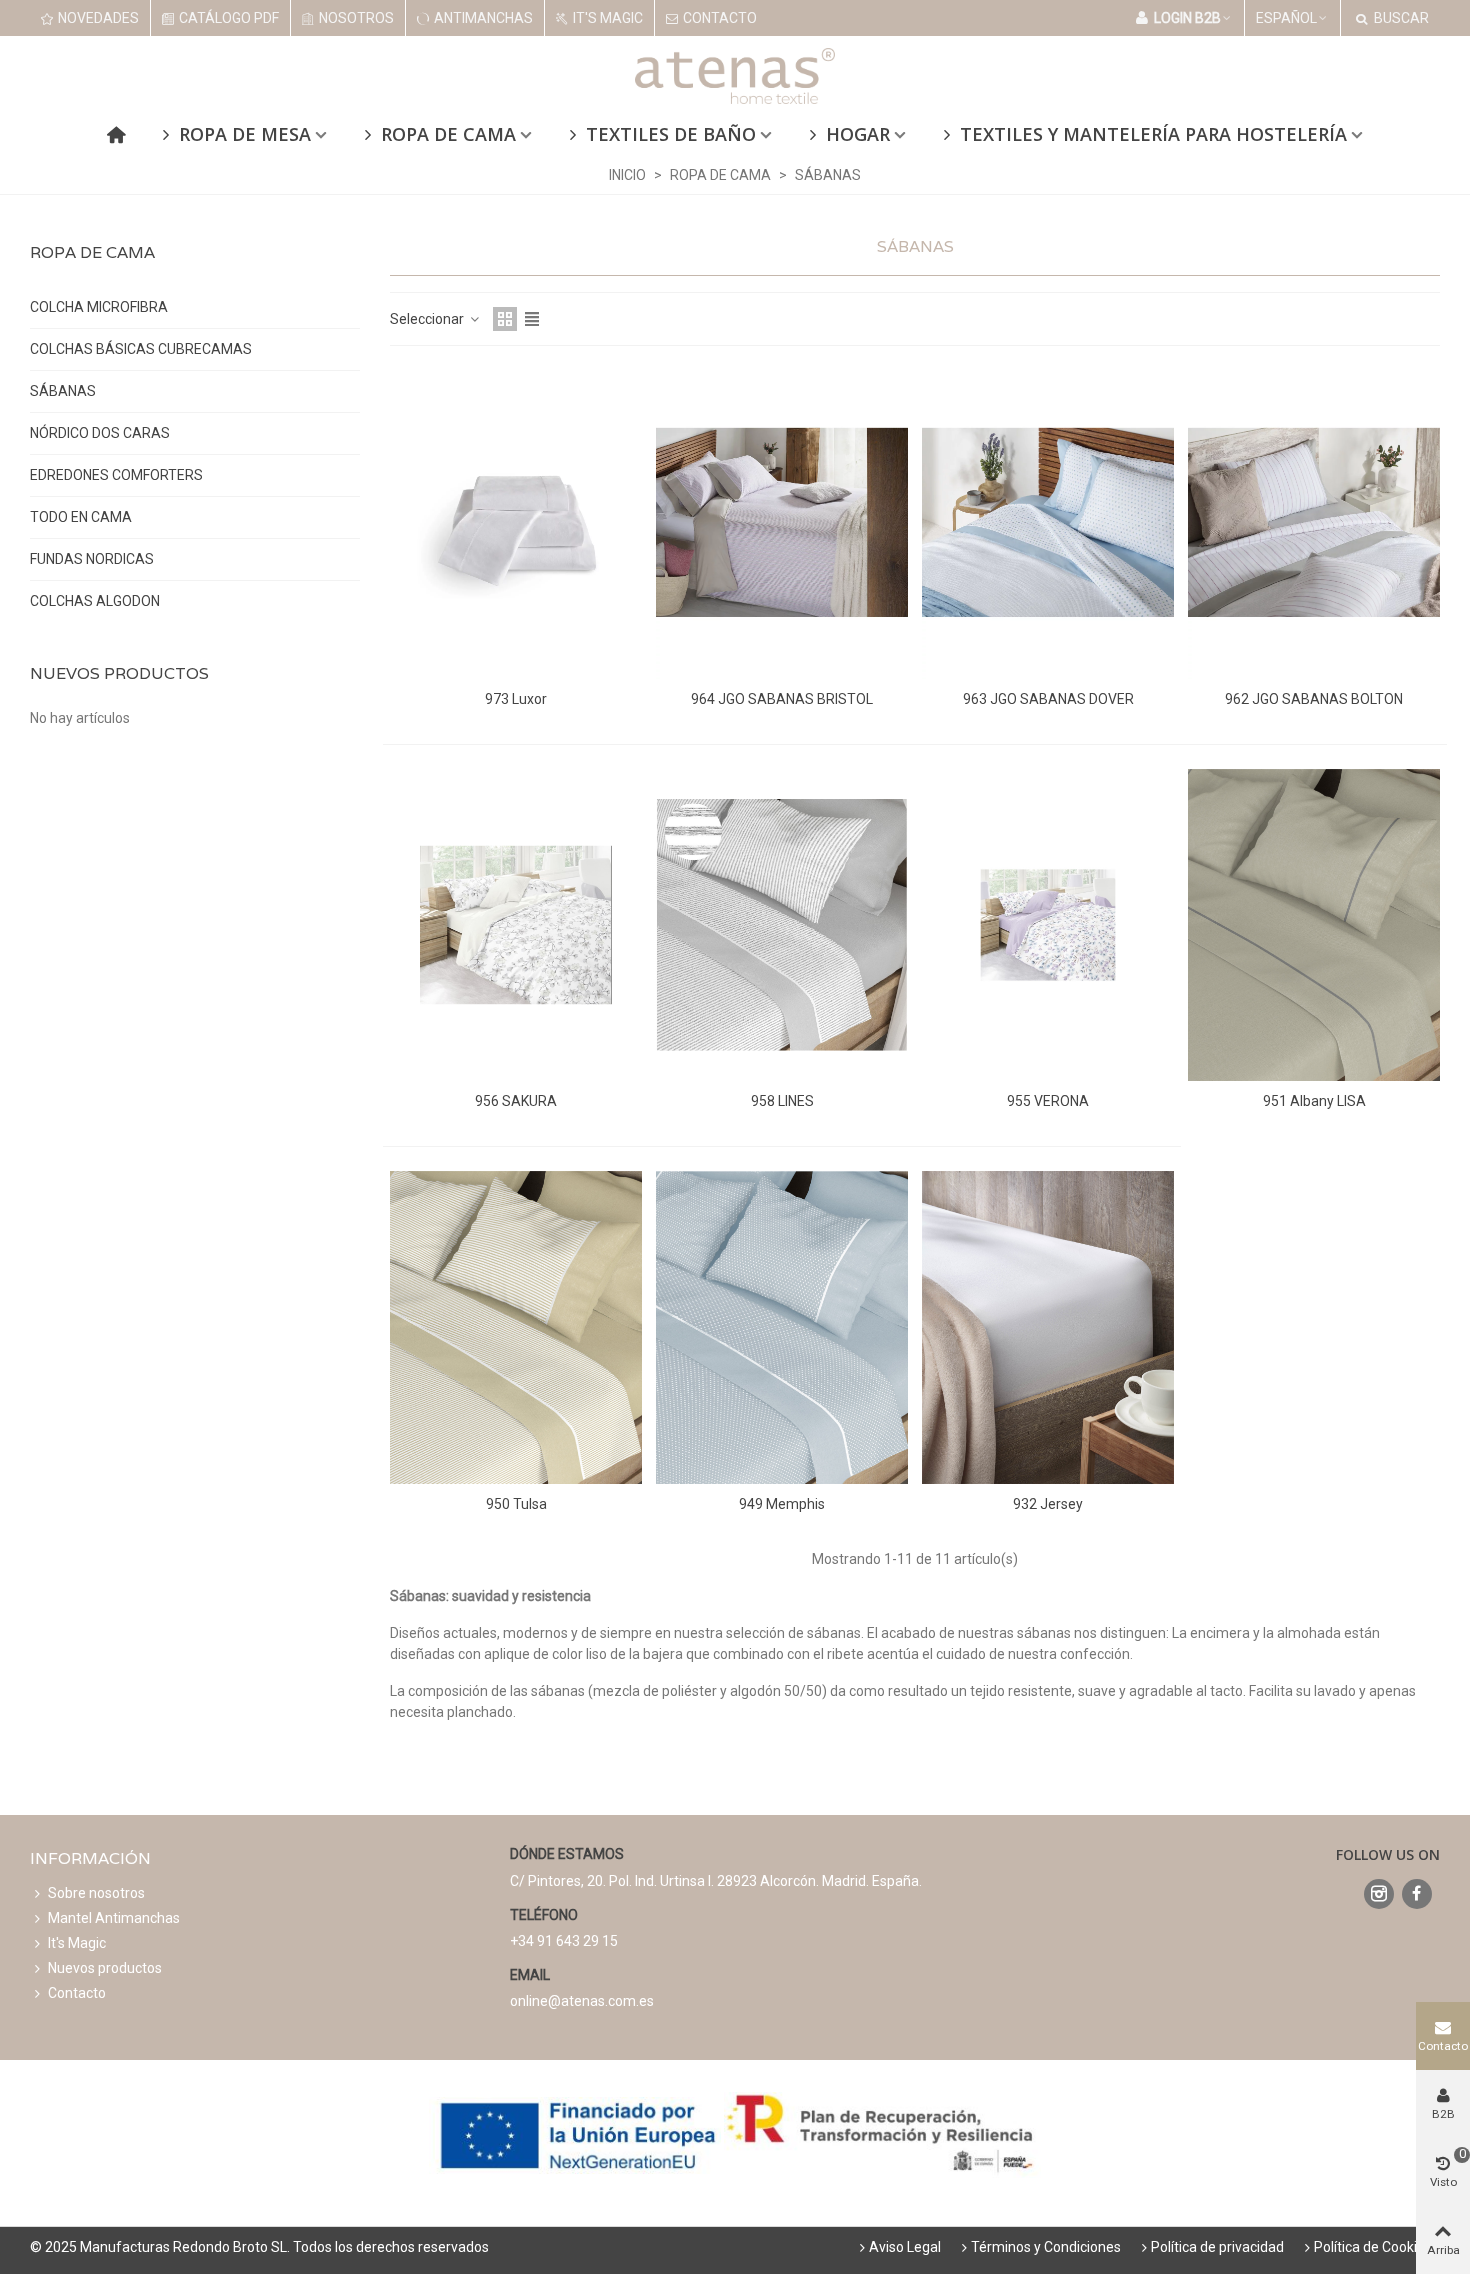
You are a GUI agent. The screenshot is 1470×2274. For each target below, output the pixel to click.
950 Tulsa (516, 1504)
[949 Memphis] (782, 1327)
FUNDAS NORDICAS (92, 559)
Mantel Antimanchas (114, 1918)
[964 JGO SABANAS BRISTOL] (782, 522)
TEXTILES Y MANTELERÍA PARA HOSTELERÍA (1153, 134)
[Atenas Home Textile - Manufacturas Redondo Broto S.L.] (735, 76)
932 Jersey (1048, 1504)
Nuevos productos (119, 673)
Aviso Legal (905, 2247)
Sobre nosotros (96, 1893)
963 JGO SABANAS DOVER (1048, 699)
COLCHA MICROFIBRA (99, 307)
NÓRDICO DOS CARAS (100, 433)
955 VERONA (1048, 1101)
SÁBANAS (63, 391)
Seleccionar (428, 319)
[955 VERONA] (1048, 925)
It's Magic (77, 1943)
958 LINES (782, 1101)
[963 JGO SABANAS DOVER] (1048, 522)
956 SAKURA (516, 1101)
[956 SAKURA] (516, 925)
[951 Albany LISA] (1314, 925)
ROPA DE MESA (245, 134)
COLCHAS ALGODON (95, 601)
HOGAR (858, 134)
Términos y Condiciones (1046, 2247)
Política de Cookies (1373, 2247)
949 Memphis (782, 1504)
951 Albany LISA (1314, 1101)
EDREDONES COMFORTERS (116, 475)
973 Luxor (516, 699)
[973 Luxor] (516, 522)
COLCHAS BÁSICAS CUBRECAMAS (141, 349)
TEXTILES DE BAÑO (671, 134)
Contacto (77, 1993)
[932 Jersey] (1048, 1327)
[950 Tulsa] (516, 1327)
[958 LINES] (782, 925)
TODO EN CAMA (81, 517)
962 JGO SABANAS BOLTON (1314, 699)
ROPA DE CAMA (448, 134)
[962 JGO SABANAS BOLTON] (1314, 522)
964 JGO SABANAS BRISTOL (782, 699)
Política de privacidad (1217, 2247)
